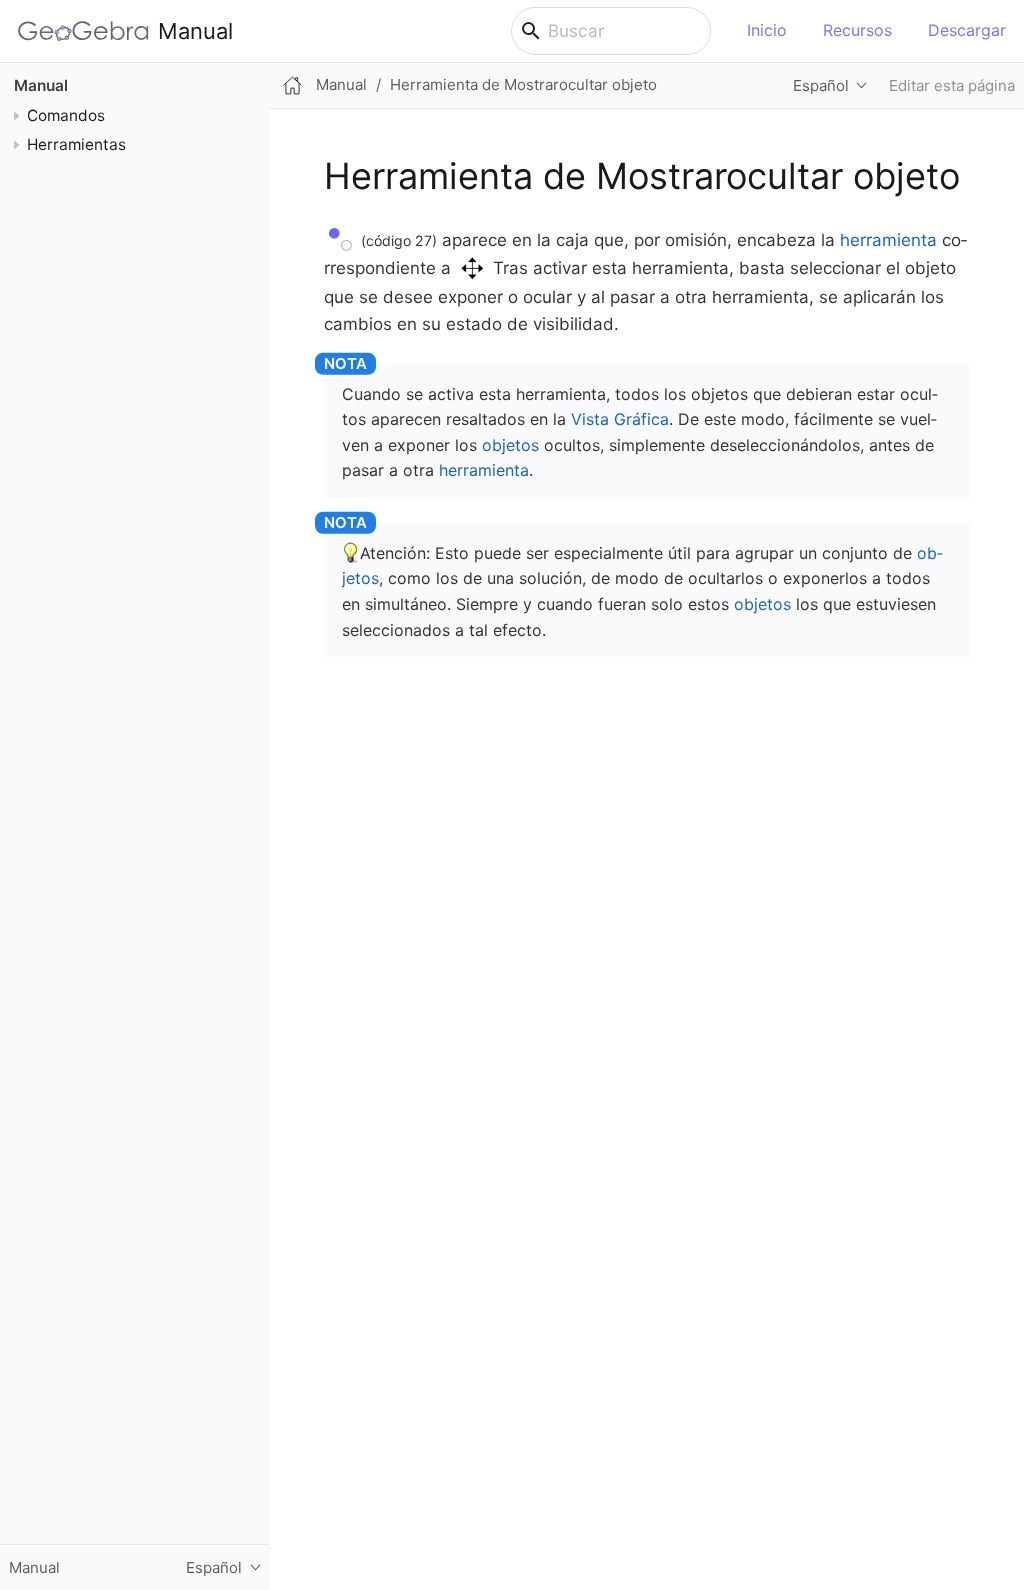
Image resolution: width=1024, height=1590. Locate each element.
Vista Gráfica (620, 419)
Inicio (767, 30)
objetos (510, 445)
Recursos (857, 30)
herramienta (888, 240)
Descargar (967, 30)
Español (821, 85)
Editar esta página (952, 85)
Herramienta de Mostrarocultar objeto (523, 84)
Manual (195, 31)
